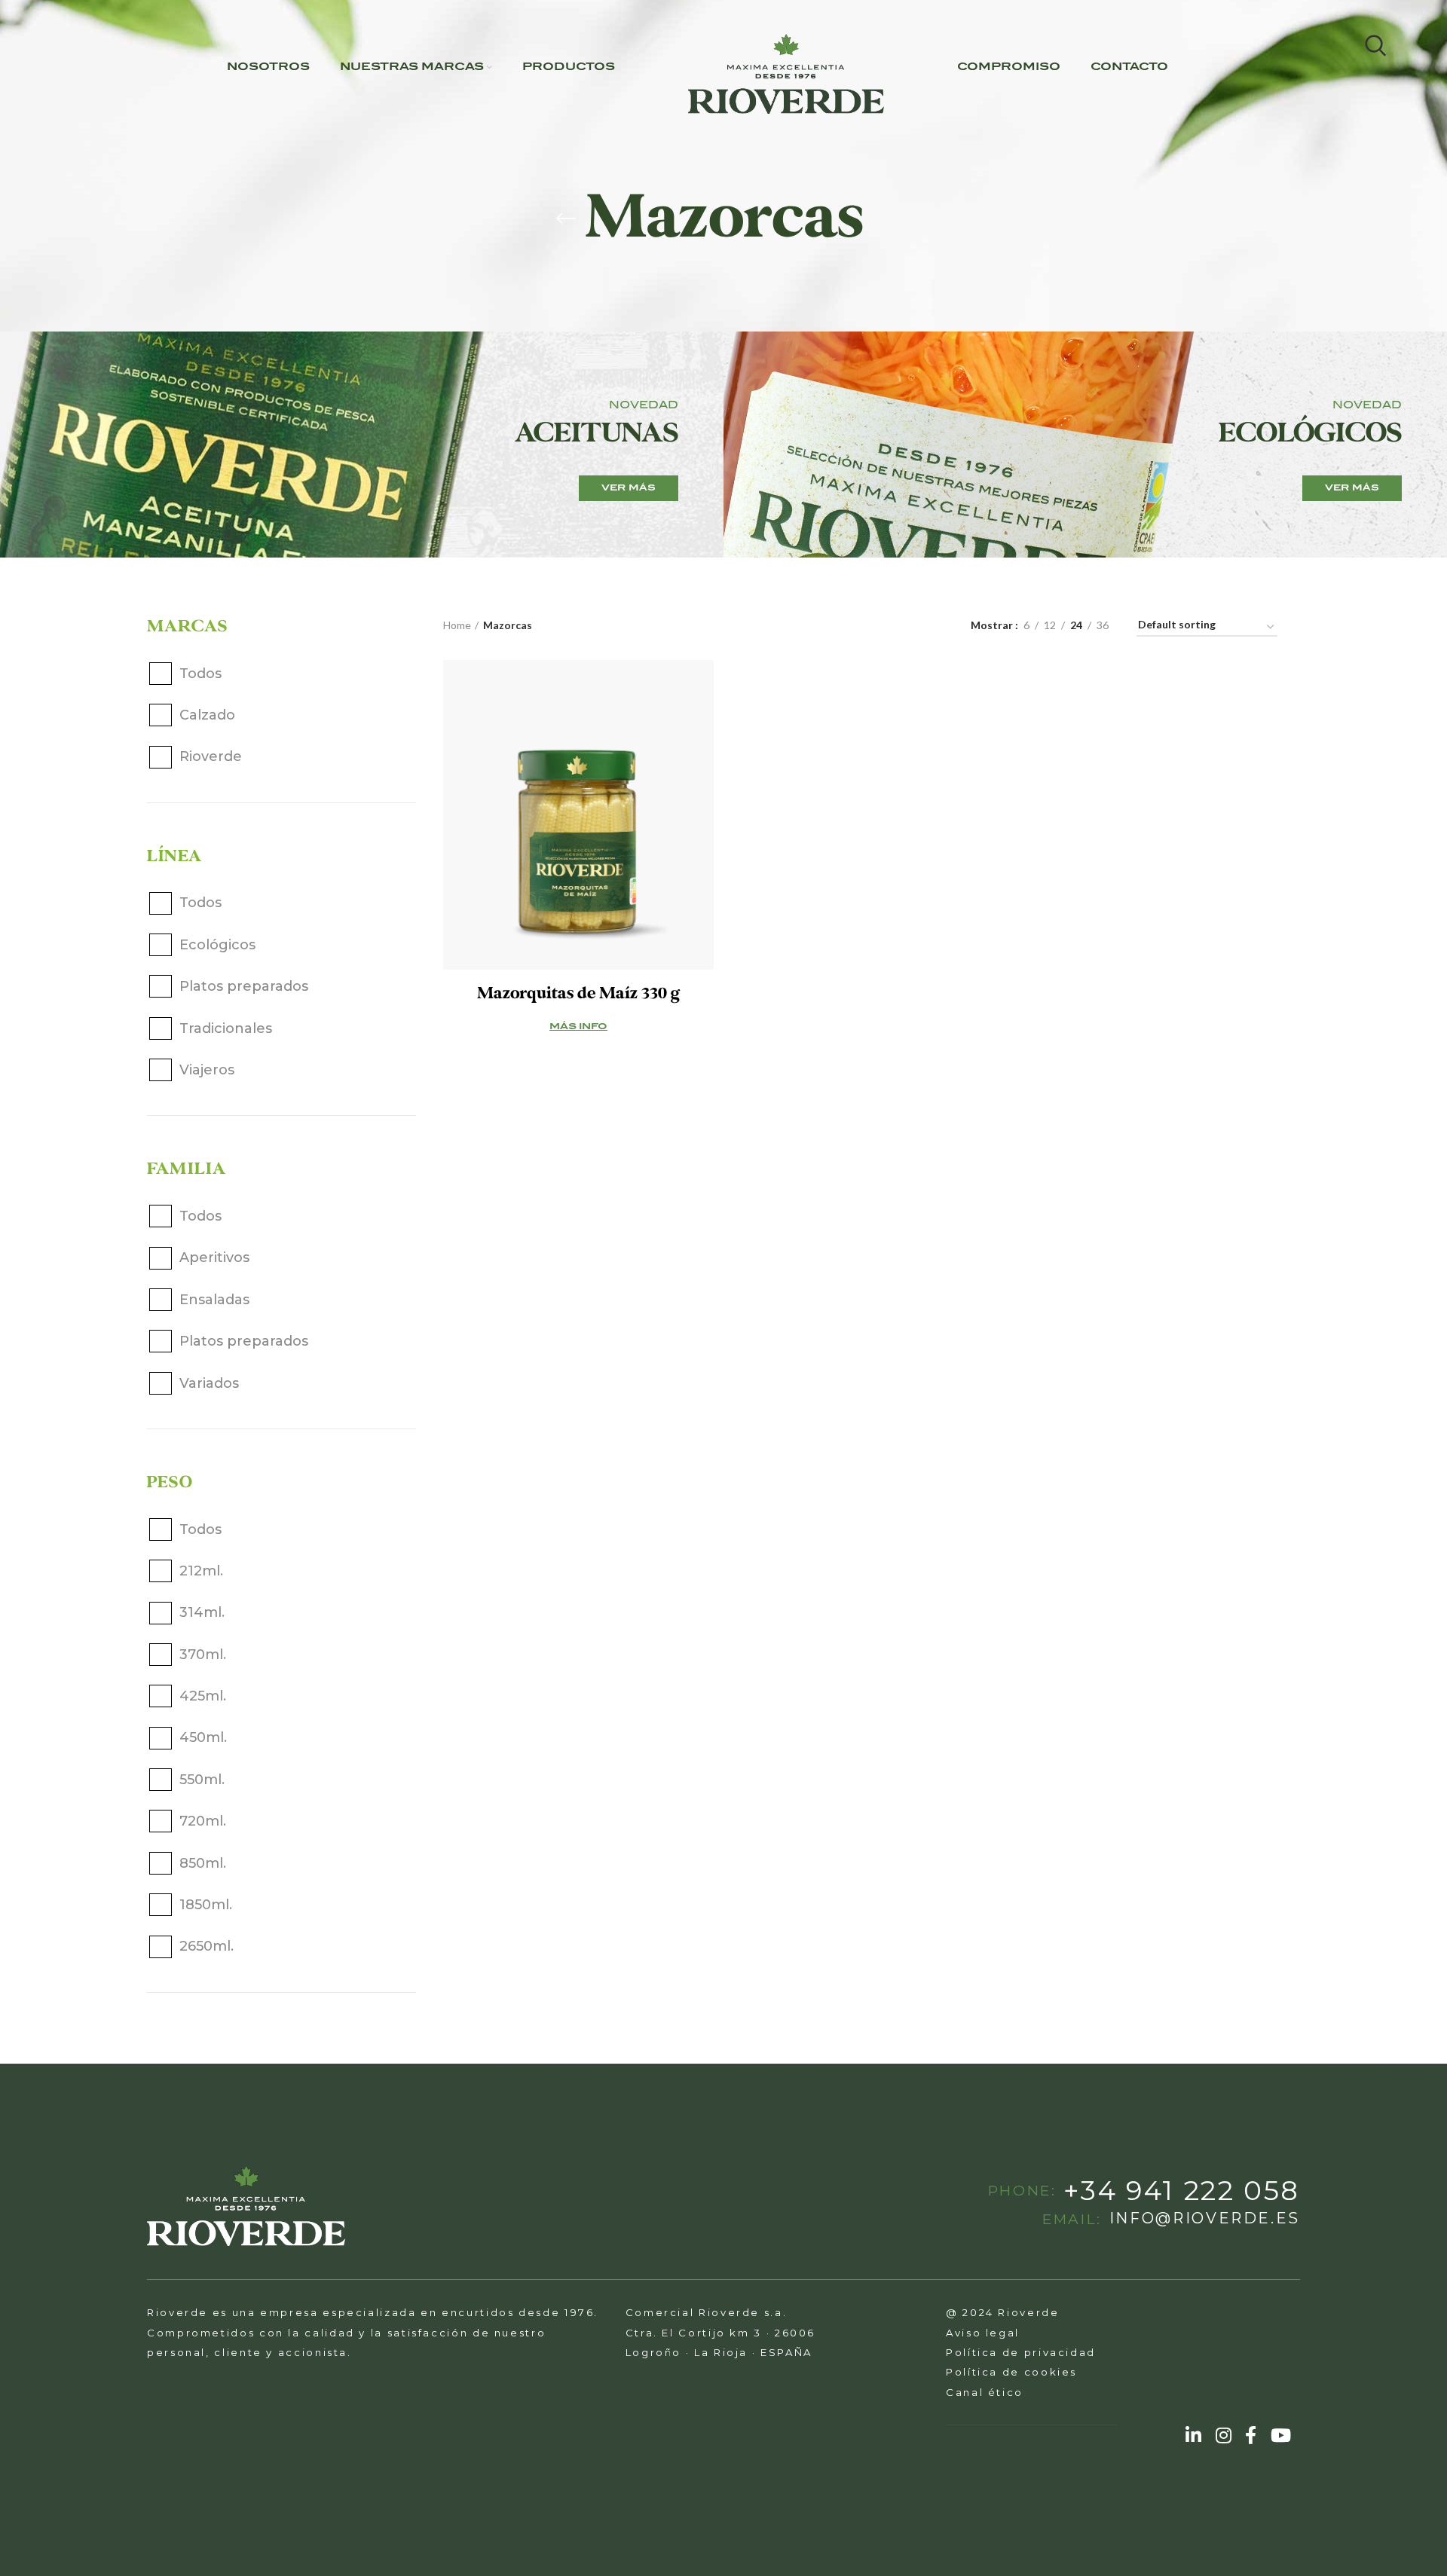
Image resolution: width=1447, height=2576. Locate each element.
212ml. (201, 1571)
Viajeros (207, 1070)
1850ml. (206, 1905)
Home (457, 625)
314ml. (202, 1612)
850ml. (203, 1863)
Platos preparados (244, 986)
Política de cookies (1011, 2372)
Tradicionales (226, 1028)
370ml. (203, 1655)
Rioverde (211, 756)
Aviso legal (983, 2333)
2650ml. (206, 1946)
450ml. (203, 1737)
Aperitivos (214, 1257)
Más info (578, 1027)
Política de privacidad (1021, 2352)
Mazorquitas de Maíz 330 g (578, 993)
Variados (209, 1383)
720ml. (203, 1821)
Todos (200, 674)
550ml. (202, 1780)
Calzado (207, 715)
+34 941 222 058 (1182, 2191)
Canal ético (985, 2392)
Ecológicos (217, 945)
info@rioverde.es (1205, 2219)
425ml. (203, 1696)
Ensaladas (214, 1300)
